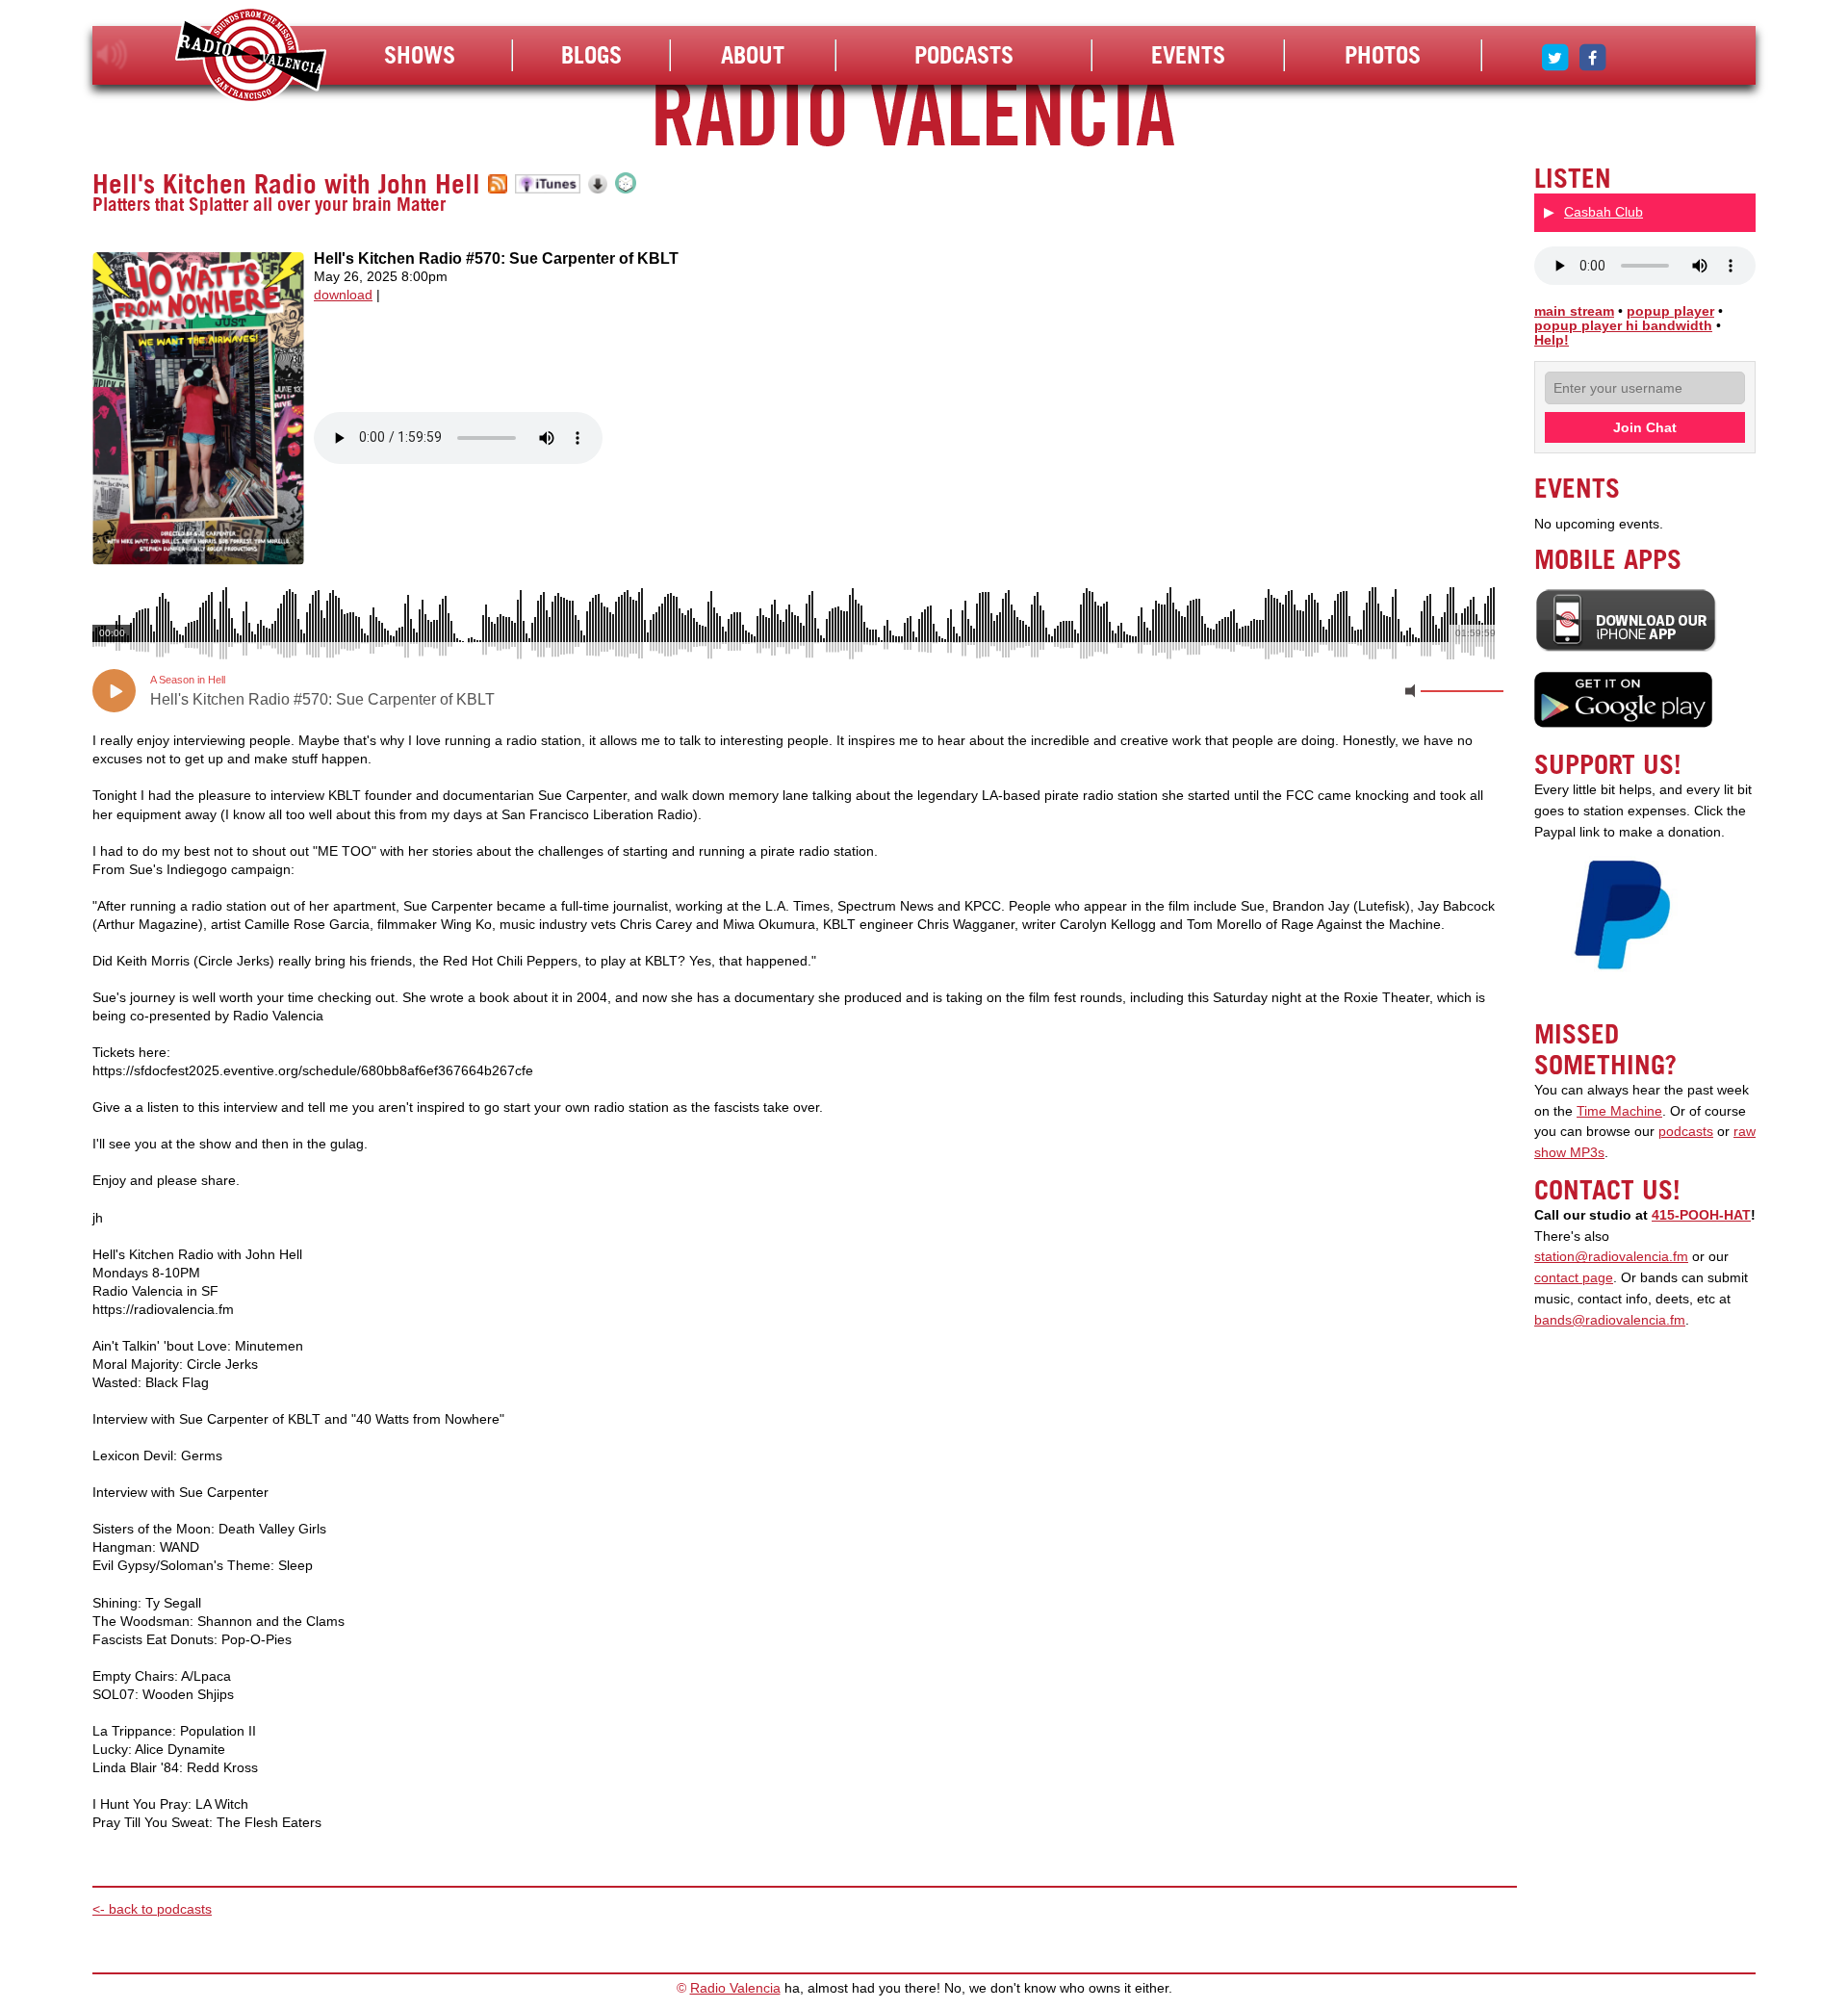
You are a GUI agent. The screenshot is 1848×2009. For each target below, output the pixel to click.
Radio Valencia (735, 1988)
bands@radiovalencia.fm (1610, 1320)
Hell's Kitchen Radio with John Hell (286, 184)
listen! (112, 55)
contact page (1574, 1278)
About (753, 55)
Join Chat (1645, 427)
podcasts (1686, 1132)
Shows (420, 55)
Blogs (591, 55)
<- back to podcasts (152, 1909)
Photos (1383, 55)
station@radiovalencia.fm (1611, 1257)
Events (1188, 55)
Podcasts (964, 55)
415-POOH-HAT (1701, 1215)
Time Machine (1619, 1111)
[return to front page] (251, 57)
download (343, 295)
